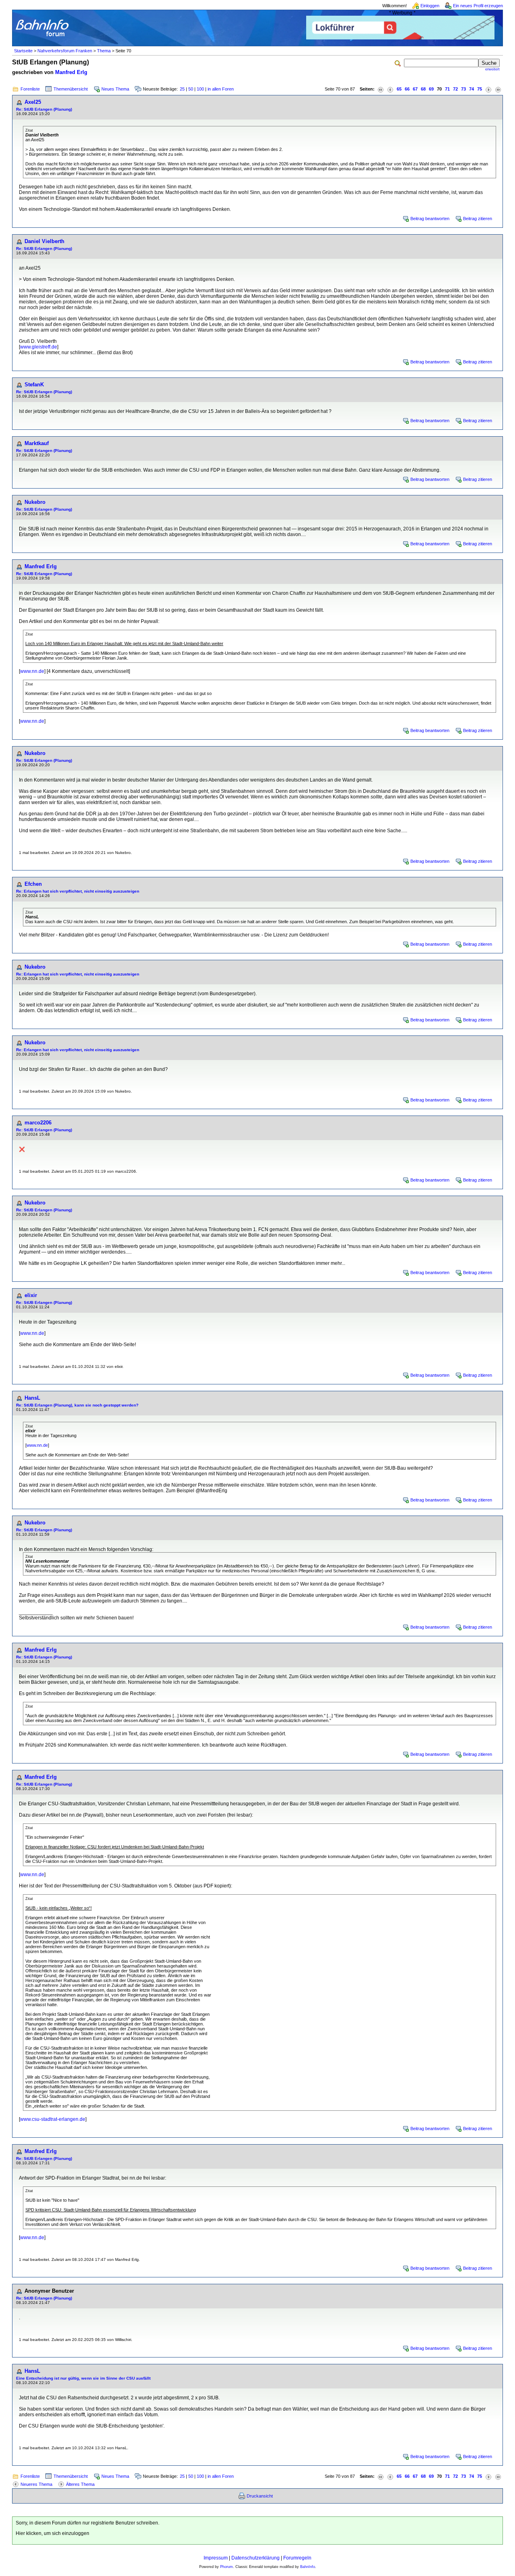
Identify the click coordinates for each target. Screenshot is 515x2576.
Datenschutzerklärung (255, 2558)
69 (431, 89)
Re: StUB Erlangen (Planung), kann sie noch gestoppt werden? (77, 1405)
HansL (32, 1398)
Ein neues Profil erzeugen (478, 6)
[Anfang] (381, 89)
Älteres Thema (80, 2484)
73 (463, 89)
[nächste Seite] (488, 89)
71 (447, 89)
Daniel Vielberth (44, 241)
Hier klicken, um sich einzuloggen (53, 2533)
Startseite (23, 51)
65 (399, 89)
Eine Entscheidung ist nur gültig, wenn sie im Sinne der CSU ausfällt (83, 2378)
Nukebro (35, 502)
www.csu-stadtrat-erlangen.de (53, 2119)
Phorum (227, 2567)
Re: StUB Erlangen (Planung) (44, 109)
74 (472, 89)
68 (423, 89)
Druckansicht (260, 2496)
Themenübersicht (71, 89)
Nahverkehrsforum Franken (65, 51)
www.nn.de (32, 671)
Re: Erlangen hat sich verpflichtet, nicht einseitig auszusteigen (78, 891)
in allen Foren (221, 89)
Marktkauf (37, 443)
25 (182, 89)
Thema (104, 51)
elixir (31, 1295)
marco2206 (38, 1123)
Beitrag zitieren (478, 219)
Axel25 (33, 102)
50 (191, 89)
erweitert (492, 69)
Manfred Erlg (71, 72)
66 (407, 89)
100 (200, 89)
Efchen (33, 884)
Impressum (216, 2558)
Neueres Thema (36, 2484)
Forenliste (30, 89)
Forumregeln (297, 2558)
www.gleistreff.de (39, 347)
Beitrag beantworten (430, 219)
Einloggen (430, 6)
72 (455, 89)
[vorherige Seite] (390, 89)
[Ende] (498, 89)
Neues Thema (115, 89)
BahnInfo (308, 2567)
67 (415, 89)
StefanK (34, 385)
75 (480, 89)
